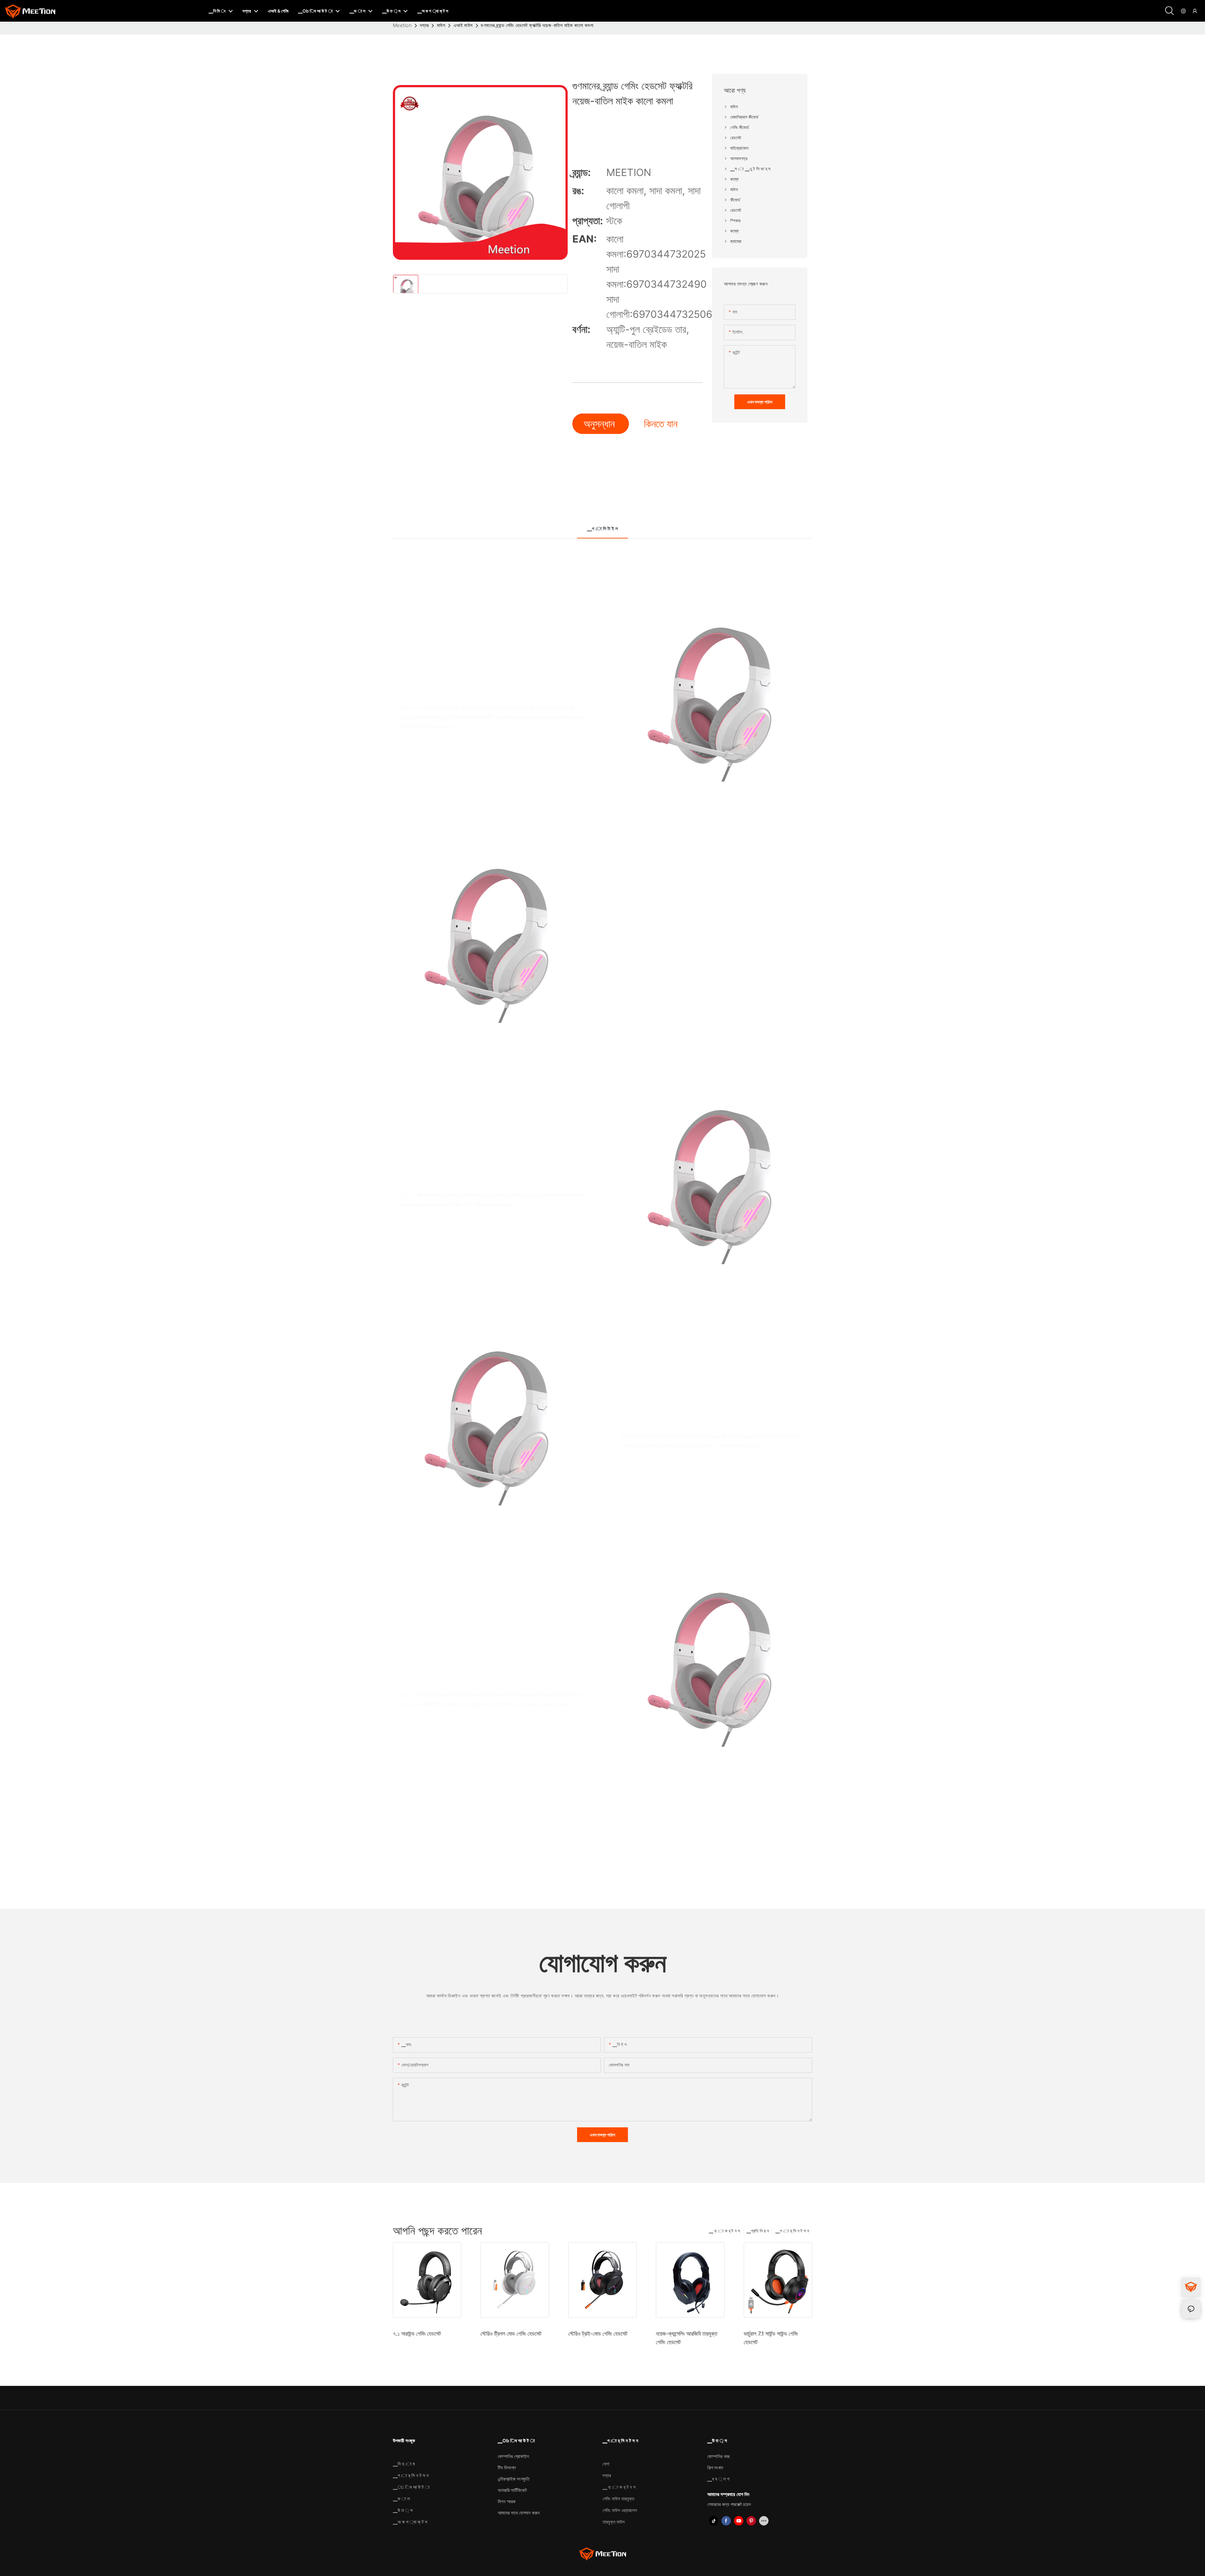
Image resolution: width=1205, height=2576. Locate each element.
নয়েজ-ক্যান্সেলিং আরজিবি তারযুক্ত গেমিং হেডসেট (687, 2338)
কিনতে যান (661, 424)
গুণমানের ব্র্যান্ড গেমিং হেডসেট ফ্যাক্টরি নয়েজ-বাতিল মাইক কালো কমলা (537, 25)
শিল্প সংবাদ (715, 2468)
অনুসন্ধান (601, 424)
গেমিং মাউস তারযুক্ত (618, 2499)
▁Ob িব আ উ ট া (411, 2487)
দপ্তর (424, 25)
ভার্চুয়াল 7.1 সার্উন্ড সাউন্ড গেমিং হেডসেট (771, 2338)
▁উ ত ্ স (403, 2510)
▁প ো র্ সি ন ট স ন (792, 2231)
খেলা (606, 2464)
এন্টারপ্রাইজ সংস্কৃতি (514, 2479)
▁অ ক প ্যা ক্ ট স (410, 2522)
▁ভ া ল (401, 2499)
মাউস (441, 25)
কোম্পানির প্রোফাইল (513, 2456)
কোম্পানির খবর (718, 2456)
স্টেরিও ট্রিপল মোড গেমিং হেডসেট (511, 2334)
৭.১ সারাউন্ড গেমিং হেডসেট (417, 2334)
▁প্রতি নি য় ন (758, 2231)
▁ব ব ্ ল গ (718, 2479)
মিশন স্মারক (507, 2501)
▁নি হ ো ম (404, 2464)
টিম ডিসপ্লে (507, 2468)
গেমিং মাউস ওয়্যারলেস (620, 2510)
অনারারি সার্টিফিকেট (512, 2490)
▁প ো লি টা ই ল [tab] (602, 529)
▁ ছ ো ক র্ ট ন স (724, 2231)
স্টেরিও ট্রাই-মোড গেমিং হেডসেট (598, 2334)
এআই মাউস (463, 25)
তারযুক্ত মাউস (614, 2522)
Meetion (402, 25)
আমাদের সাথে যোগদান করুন (519, 2513)
